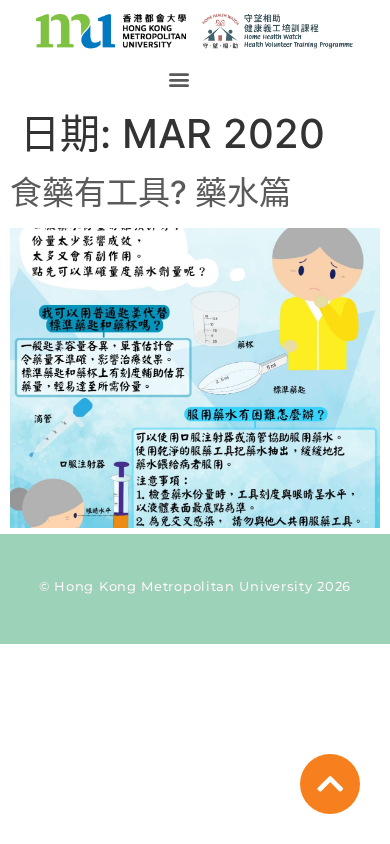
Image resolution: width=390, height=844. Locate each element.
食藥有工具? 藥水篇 (150, 192)
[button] (178, 79)
